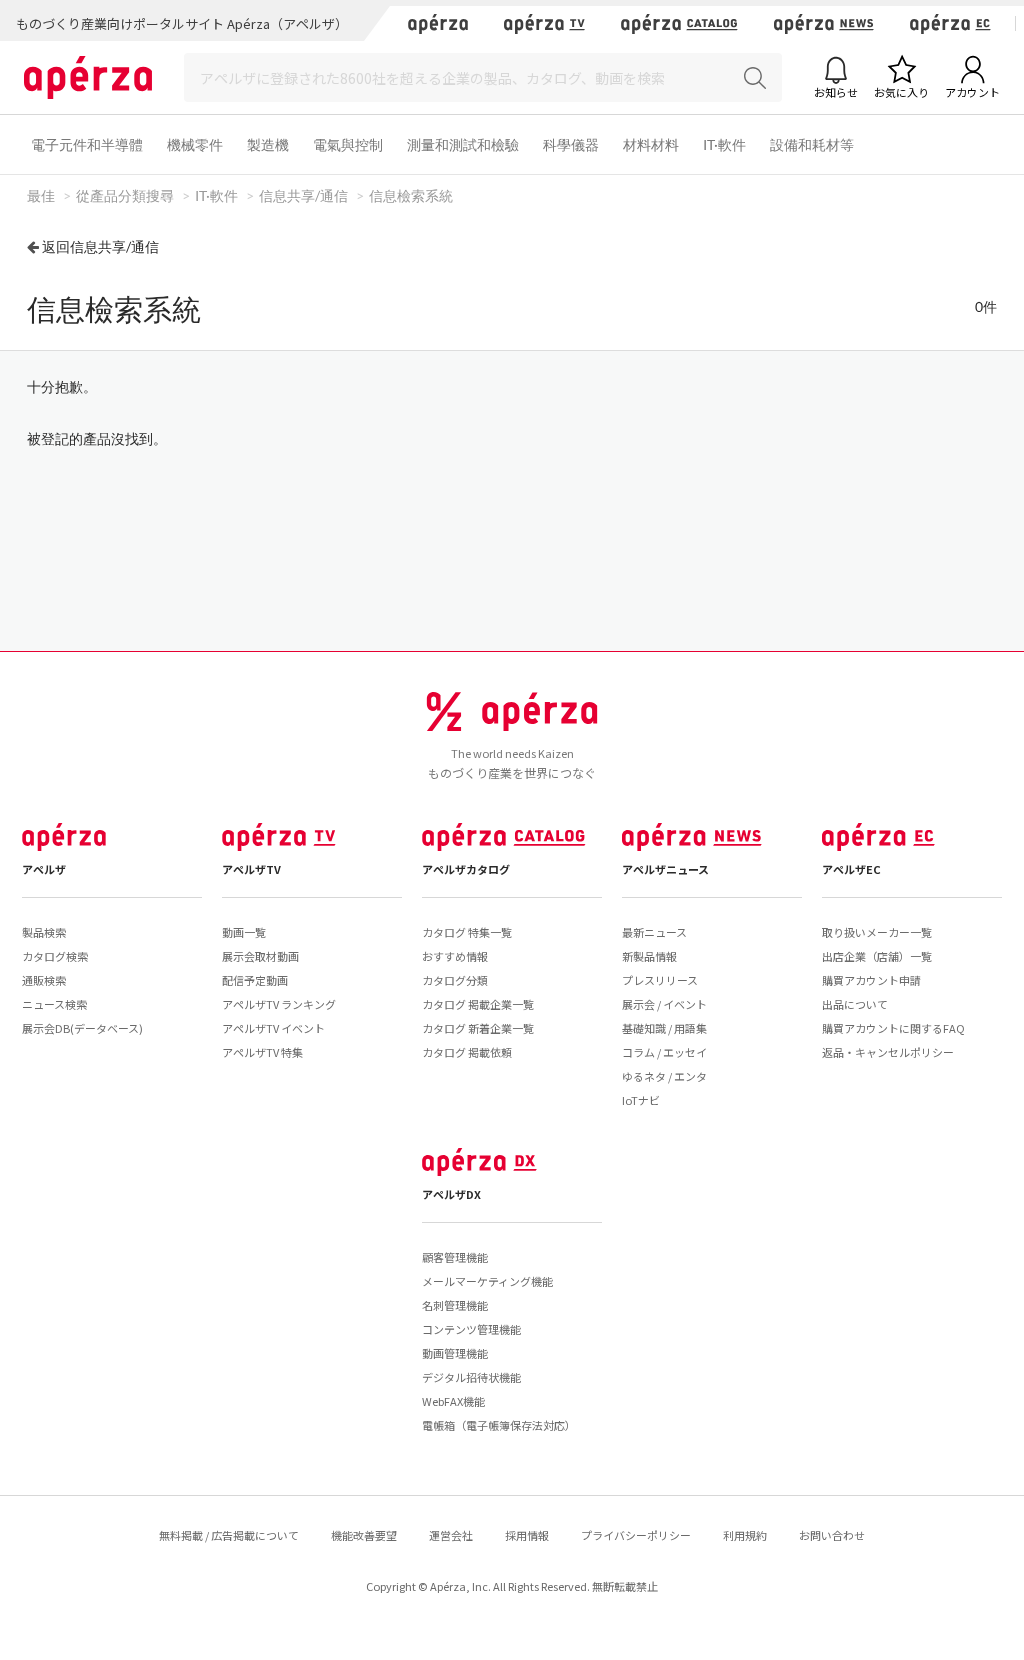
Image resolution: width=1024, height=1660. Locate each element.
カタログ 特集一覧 (467, 932)
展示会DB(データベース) (82, 1028)
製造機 (268, 144)
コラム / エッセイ (664, 1052)
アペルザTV (251, 869)
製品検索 (44, 932)
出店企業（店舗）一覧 (877, 956)
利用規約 (745, 1535)
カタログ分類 (455, 980)
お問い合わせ (832, 1535)
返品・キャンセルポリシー (888, 1052)
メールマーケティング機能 (487, 1281)
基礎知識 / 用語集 (664, 1028)
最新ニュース (654, 932)
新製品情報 (649, 956)
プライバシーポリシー (636, 1535)
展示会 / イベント (664, 1004)
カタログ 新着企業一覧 (478, 1028)
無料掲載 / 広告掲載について (229, 1535)
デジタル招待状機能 (471, 1377)
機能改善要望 (364, 1535)
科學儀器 (571, 144)
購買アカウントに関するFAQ (893, 1028)
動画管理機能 (455, 1353)
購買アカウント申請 (871, 980)
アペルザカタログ (466, 869)
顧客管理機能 (455, 1257)
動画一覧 (244, 932)
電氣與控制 (348, 144)
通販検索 (44, 980)
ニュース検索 (54, 1004)
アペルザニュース (665, 869)
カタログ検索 (55, 956)
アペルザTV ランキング (279, 1004)
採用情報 (527, 1535)
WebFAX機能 (453, 1401)
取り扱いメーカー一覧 (877, 932)
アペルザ (44, 869)
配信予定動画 (255, 980)
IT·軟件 (724, 144)
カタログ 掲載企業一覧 (478, 1004)
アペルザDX (451, 1194)
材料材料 (651, 144)
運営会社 (451, 1535)
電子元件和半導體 (87, 144)
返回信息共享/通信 (100, 246)
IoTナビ (641, 1100)
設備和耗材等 (812, 144)
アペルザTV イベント (273, 1028)
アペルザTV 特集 (262, 1052)
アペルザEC (851, 869)
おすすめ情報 (455, 956)
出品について (855, 1004)
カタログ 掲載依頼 (467, 1052)
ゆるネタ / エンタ (664, 1076)
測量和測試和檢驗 (463, 144)
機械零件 (195, 144)
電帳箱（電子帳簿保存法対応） (499, 1425)
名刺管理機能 (455, 1305)
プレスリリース (660, 980)
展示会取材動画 (260, 956)
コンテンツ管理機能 (471, 1329)
